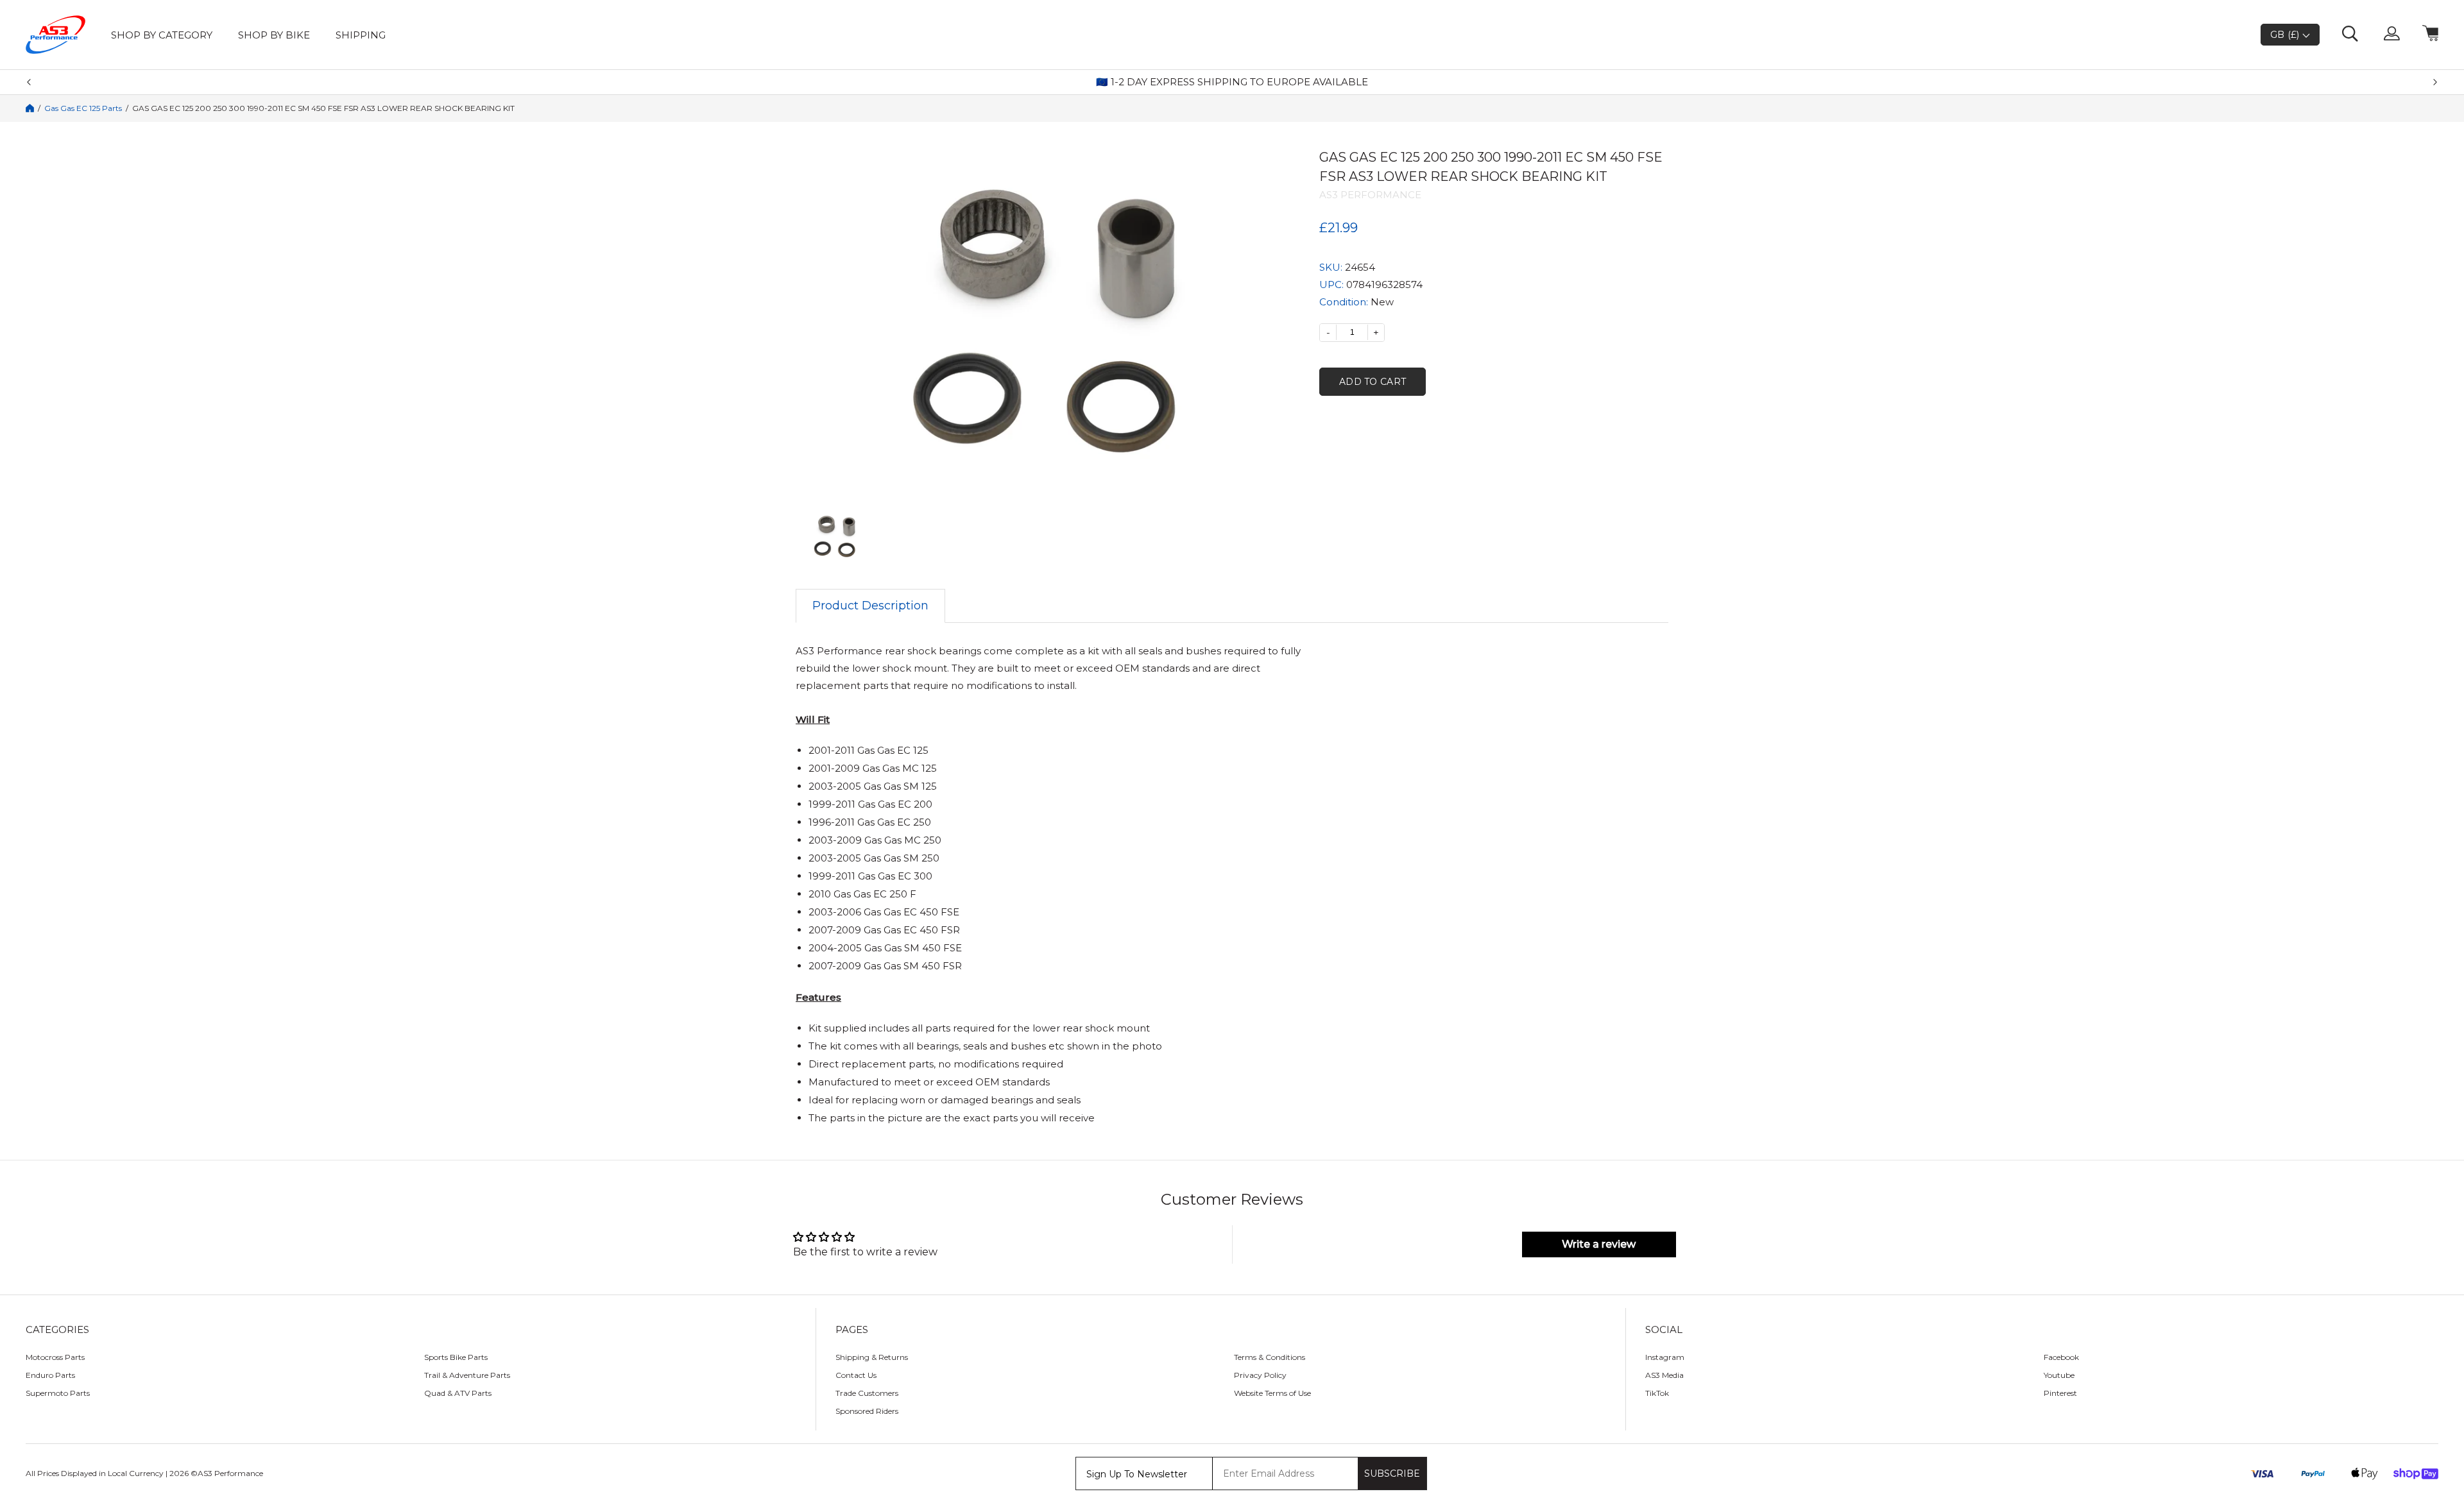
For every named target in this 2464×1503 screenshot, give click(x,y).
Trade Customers (867, 1393)
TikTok (1657, 1393)
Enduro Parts (50, 1375)
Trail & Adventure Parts (467, 1375)
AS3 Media (1664, 1375)
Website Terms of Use (1272, 1393)
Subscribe (1392, 1473)
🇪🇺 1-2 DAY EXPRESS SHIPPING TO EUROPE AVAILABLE (1232, 82)
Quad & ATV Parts (458, 1393)
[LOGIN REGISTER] (2392, 35)
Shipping (361, 35)
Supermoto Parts (58, 1393)
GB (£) (2286, 35)
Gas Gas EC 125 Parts (83, 108)
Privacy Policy (1260, 1375)
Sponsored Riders (867, 1411)
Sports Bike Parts (456, 1357)
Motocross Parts (55, 1357)
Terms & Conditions (1270, 1357)
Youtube (2059, 1375)
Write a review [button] (1599, 1244)
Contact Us (856, 1375)
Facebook (2061, 1357)
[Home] (30, 108)
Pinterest (2060, 1393)
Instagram (1665, 1357)
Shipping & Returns (872, 1357)
